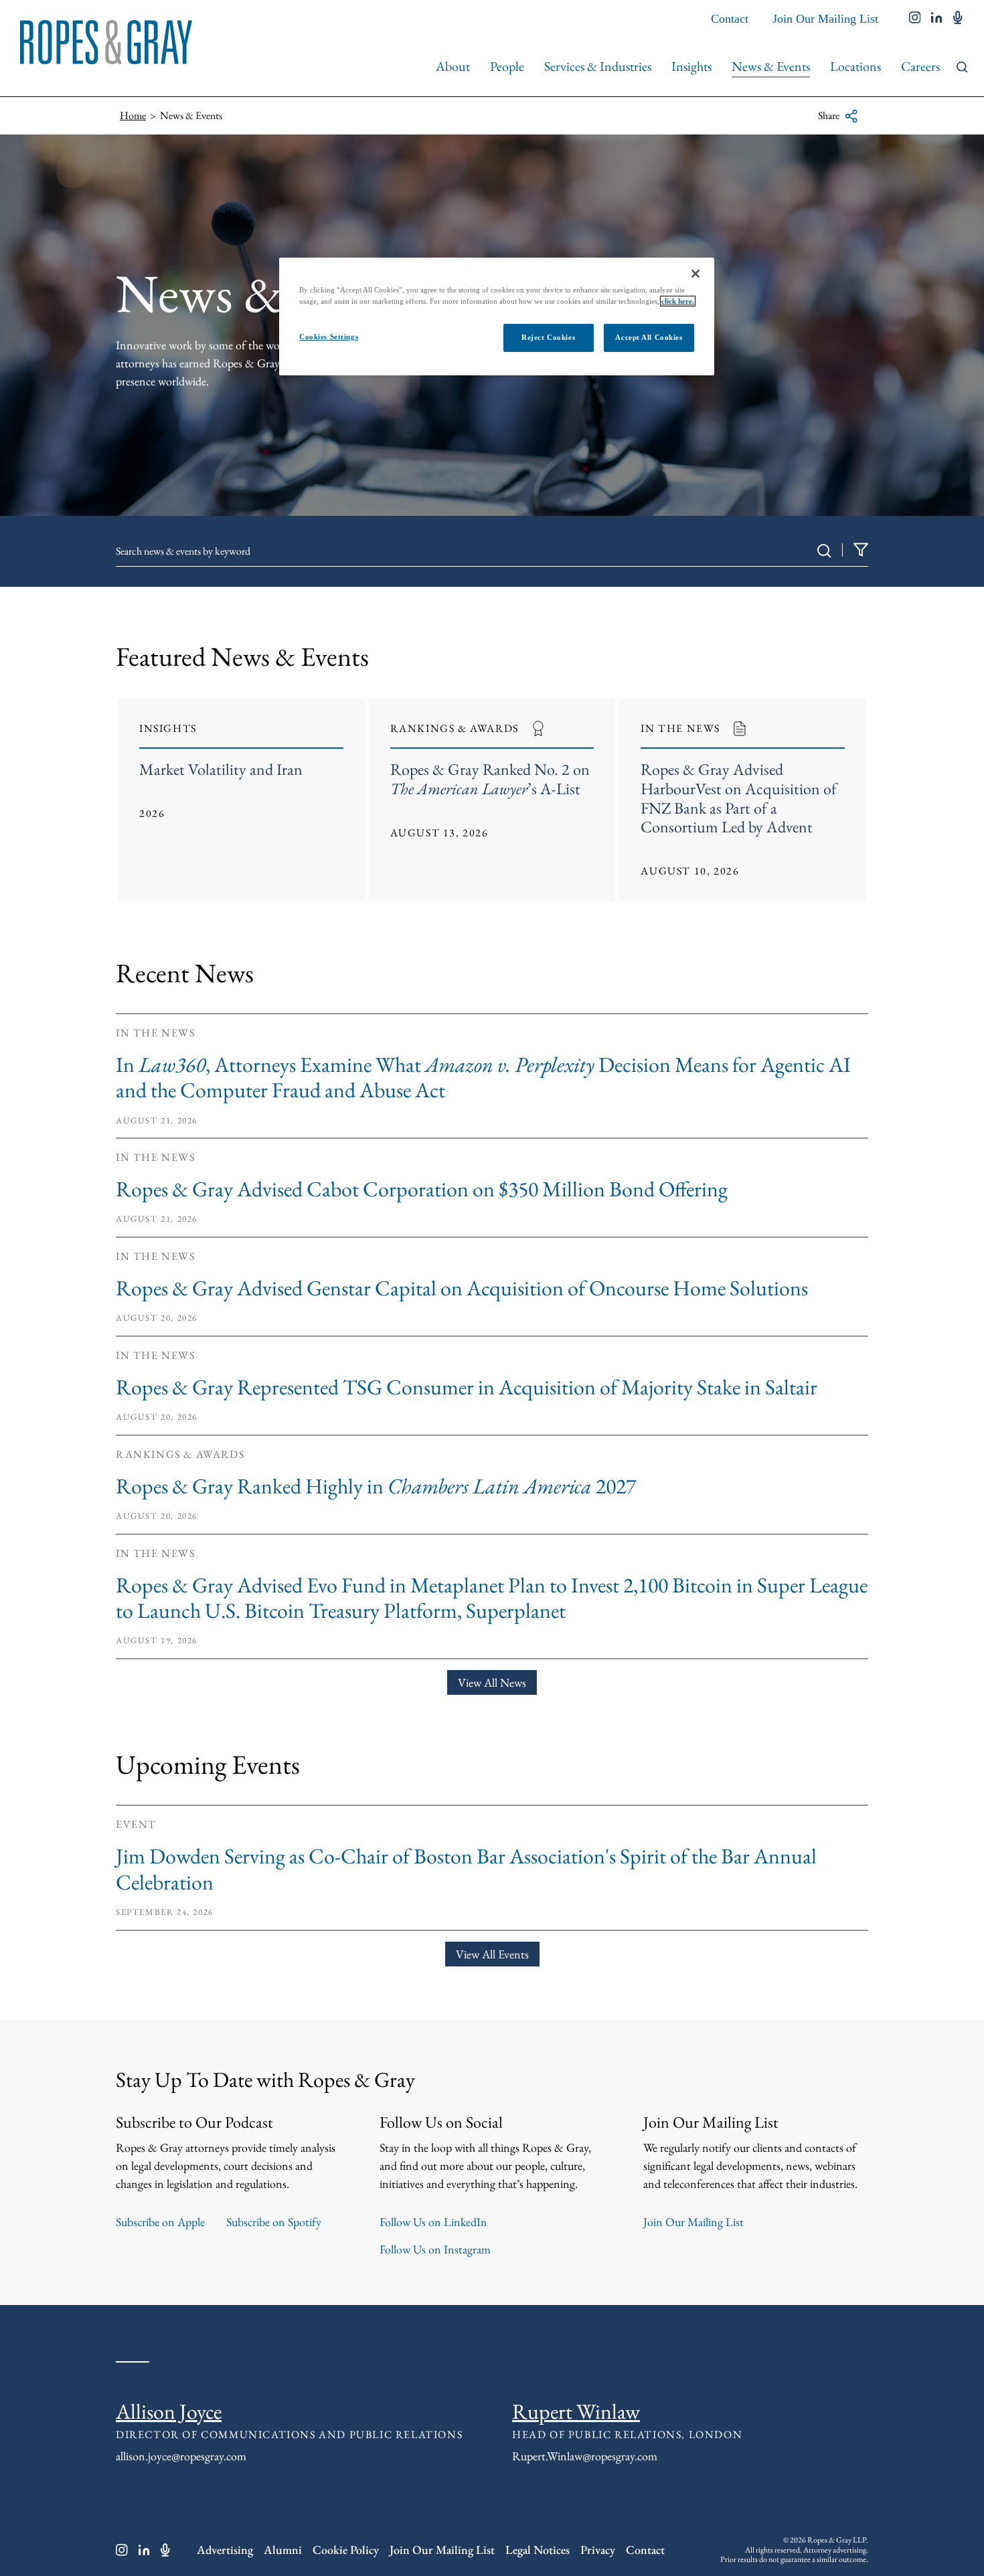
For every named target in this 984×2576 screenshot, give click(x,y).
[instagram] (915, 19)
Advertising (225, 2550)
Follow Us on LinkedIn (433, 2222)
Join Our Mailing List (825, 19)
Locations (855, 66)
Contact (730, 19)
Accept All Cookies (649, 337)
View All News (492, 1682)
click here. (678, 301)
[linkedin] (937, 19)
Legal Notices (538, 2550)
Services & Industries (598, 66)
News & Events (771, 66)
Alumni (283, 2550)
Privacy (598, 2550)
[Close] (695, 274)
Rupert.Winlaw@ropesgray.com (585, 2456)
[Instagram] (122, 2550)
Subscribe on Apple (160, 2222)
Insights (691, 66)
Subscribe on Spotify (274, 2222)
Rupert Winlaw (576, 2411)
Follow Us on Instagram (435, 2249)
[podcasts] (958, 19)
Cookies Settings (329, 337)
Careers (920, 66)
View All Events (492, 1954)
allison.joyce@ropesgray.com (181, 2456)
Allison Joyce (169, 2411)
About (453, 66)
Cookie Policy (346, 2550)
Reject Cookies (548, 337)
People (507, 66)
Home (133, 115)
